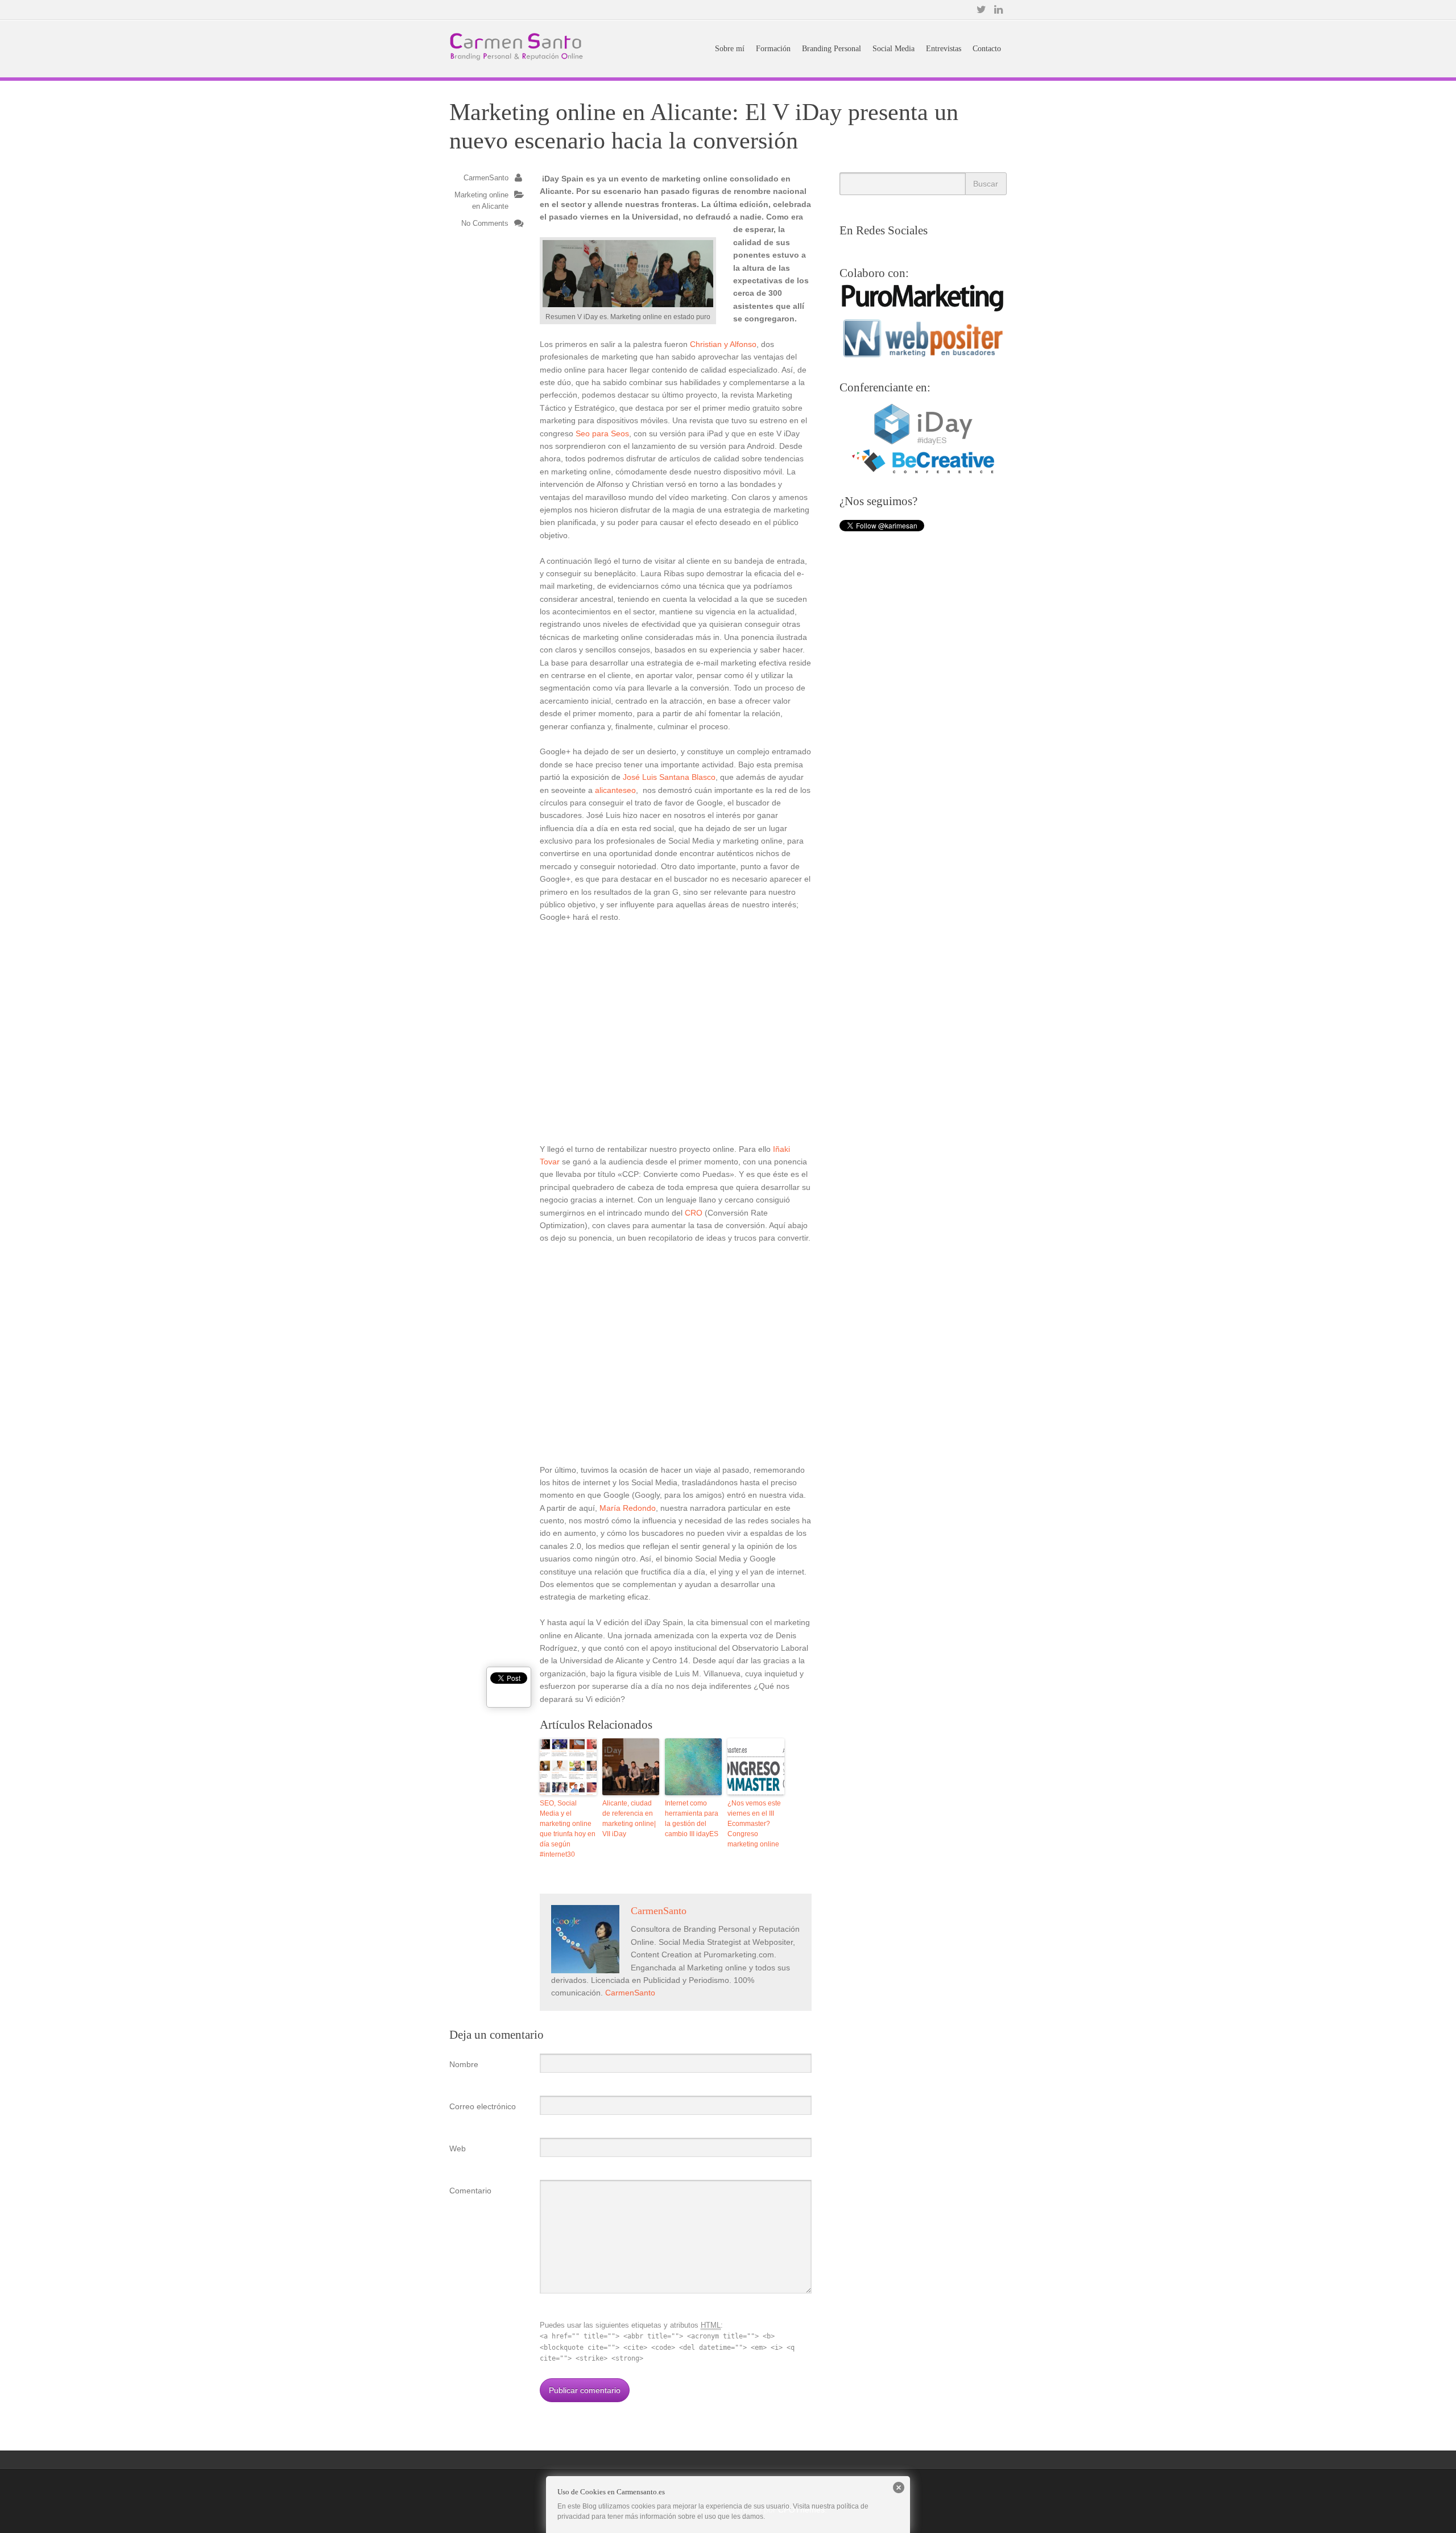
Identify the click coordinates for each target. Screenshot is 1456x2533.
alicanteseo (615, 790)
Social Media (894, 49)
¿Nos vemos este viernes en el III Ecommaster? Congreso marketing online (754, 1824)
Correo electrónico (483, 2106)
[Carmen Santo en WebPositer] (923, 357)
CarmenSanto (486, 178)
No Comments (485, 224)
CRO (694, 1213)
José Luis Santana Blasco (669, 777)
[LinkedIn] (998, 10)
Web (458, 2148)
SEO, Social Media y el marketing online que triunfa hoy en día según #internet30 (568, 1829)
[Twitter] (981, 10)
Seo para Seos (602, 433)
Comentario (470, 2191)
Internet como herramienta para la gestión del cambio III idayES (692, 1819)
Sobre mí (730, 49)
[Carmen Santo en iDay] (923, 443)
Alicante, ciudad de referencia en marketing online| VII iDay (629, 1819)
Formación (773, 49)
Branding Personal (832, 49)
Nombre (464, 2064)
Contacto (987, 49)
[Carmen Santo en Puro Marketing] (923, 310)
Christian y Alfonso (723, 344)
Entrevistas (944, 49)
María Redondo (628, 1508)
